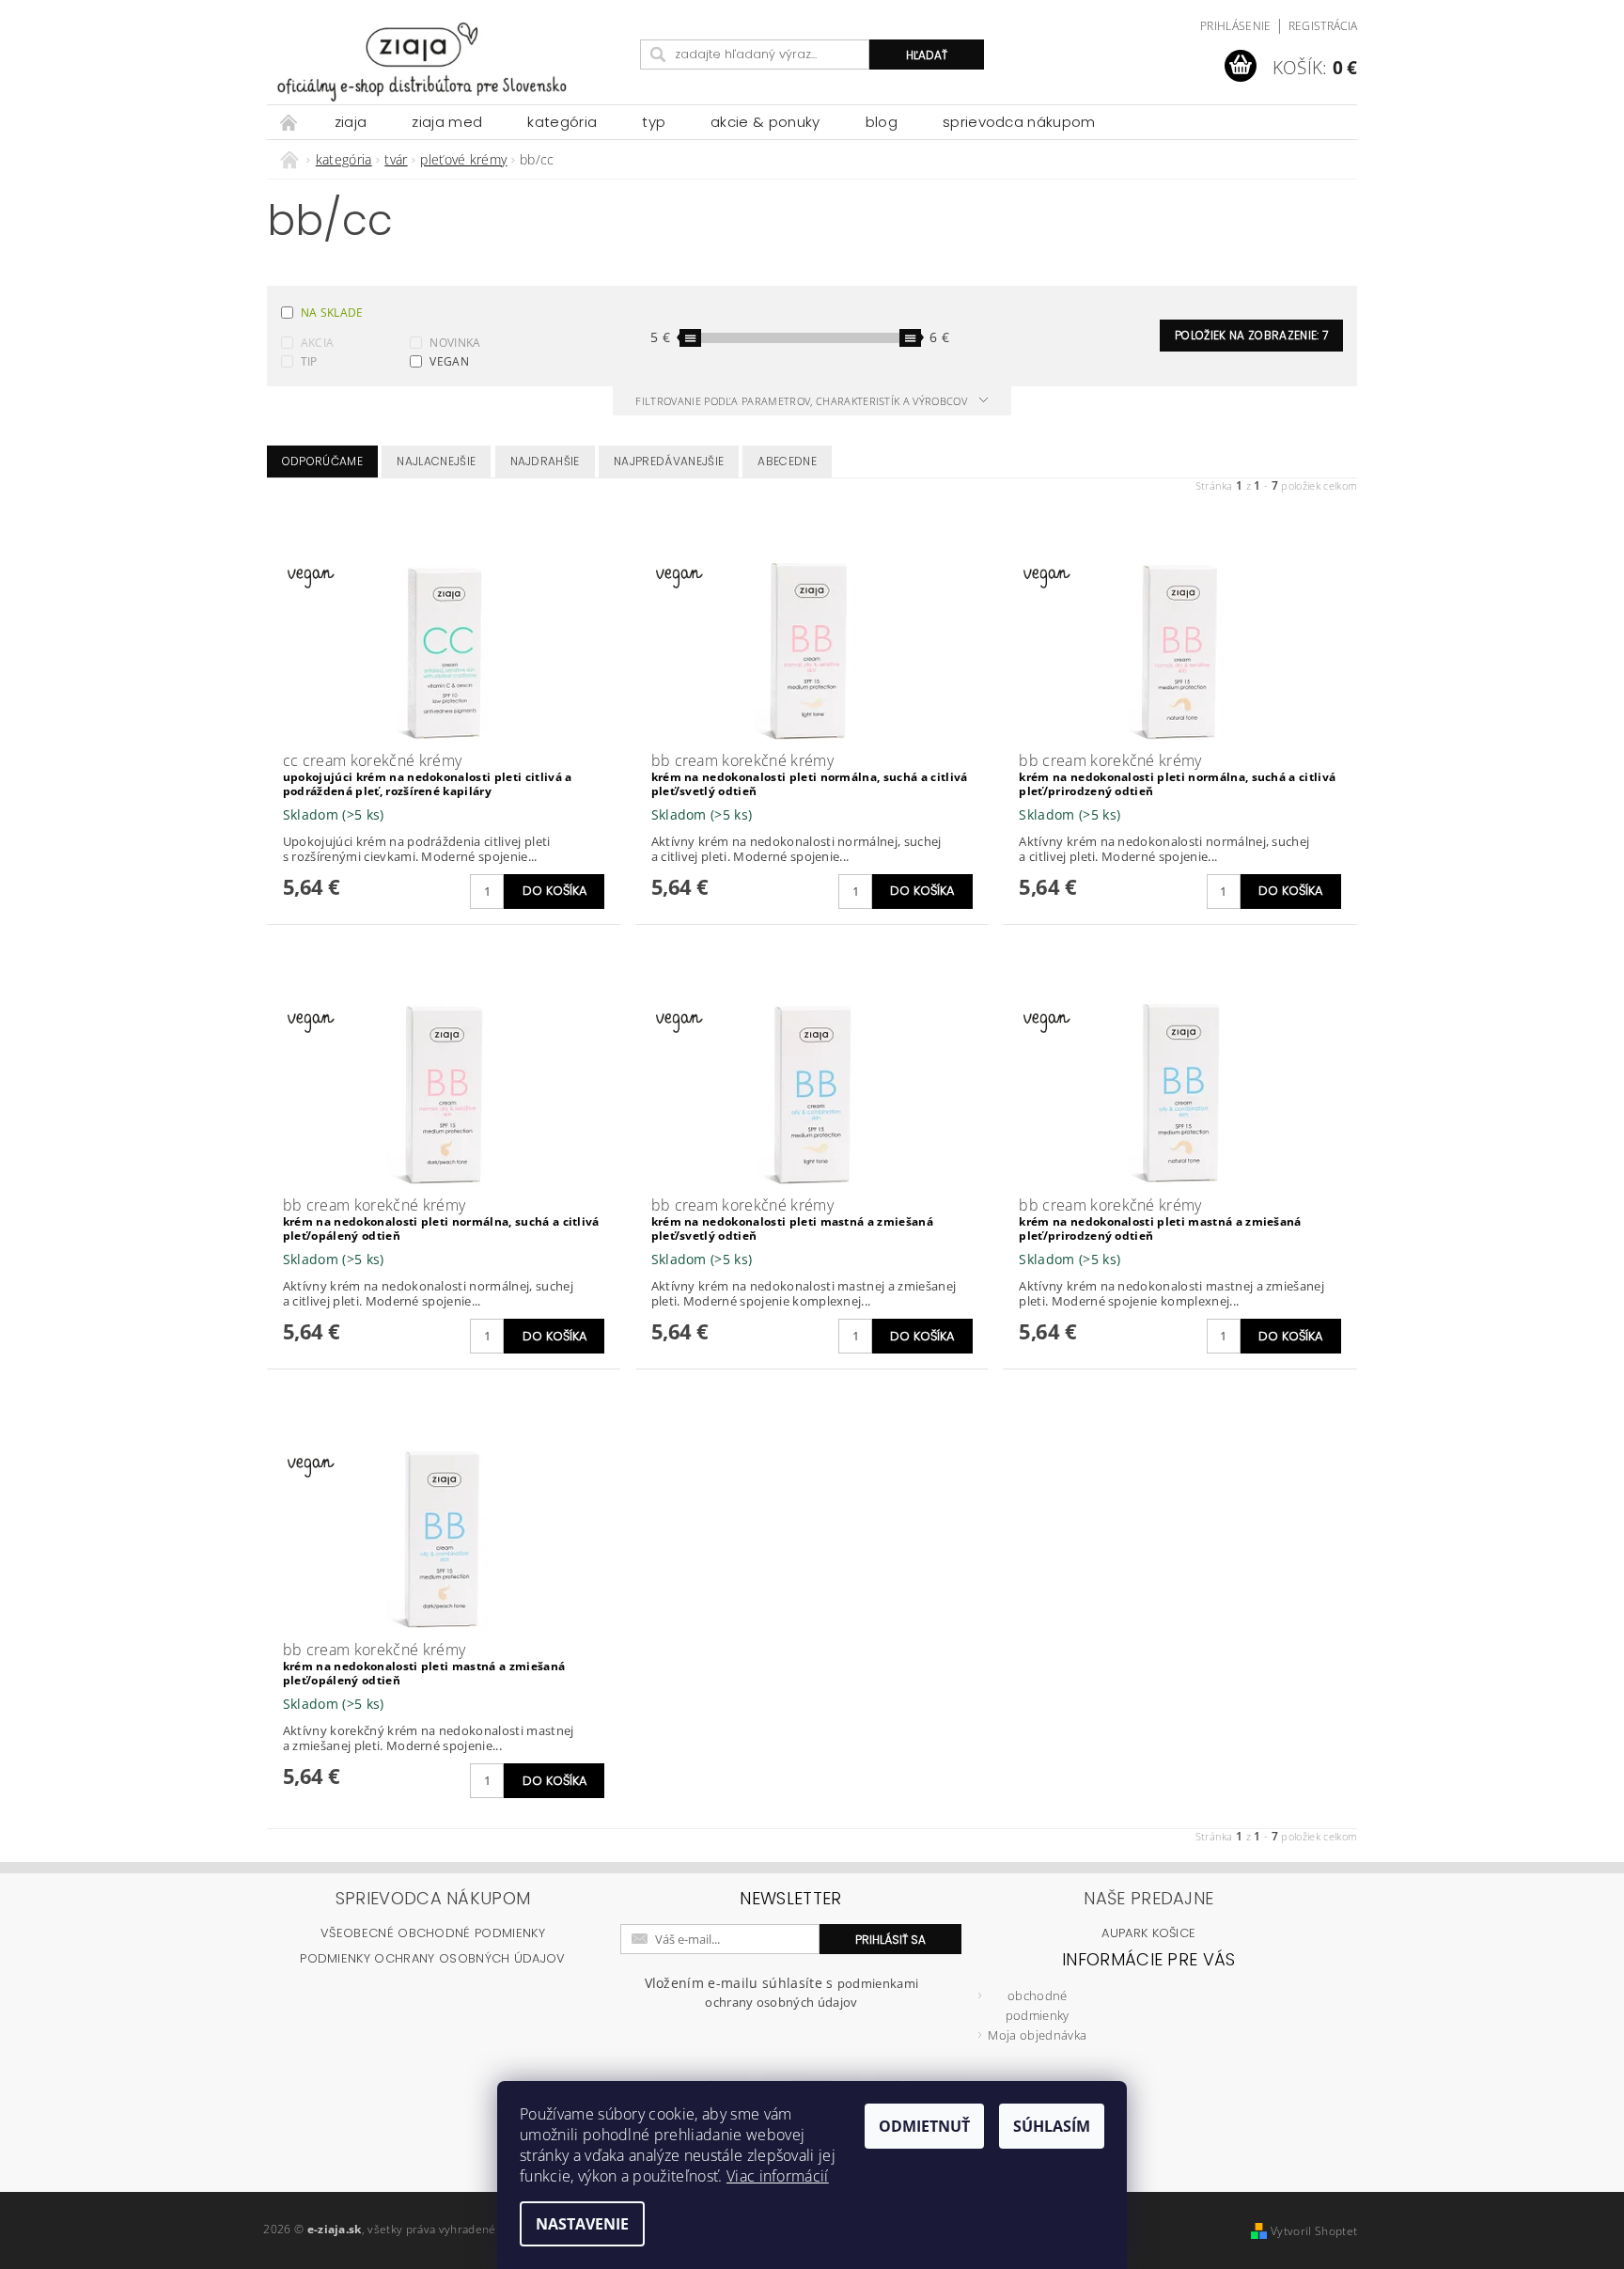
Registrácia (1323, 26)
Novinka (455, 343)
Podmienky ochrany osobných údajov (433, 1958)
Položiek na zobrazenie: (1251, 335)
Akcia (318, 343)
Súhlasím (1052, 2126)
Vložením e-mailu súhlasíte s (782, 1992)
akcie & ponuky (765, 122)
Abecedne (787, 461)
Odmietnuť (924, 2126)
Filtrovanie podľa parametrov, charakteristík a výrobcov (803, 401)
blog (882, 122)
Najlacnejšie (436, 461)
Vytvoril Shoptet (1314, 2231)
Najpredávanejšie (669, 461)
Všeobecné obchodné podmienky (433, 1933)
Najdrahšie (545, 461)
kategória (562, 122)
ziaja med (447, 122)
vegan (449, 361)
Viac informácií (778, 2176)
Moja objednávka (1037, 2035)
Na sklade (332, 313)
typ (654, 122)
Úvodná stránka (289, 122)
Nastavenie (582, 2224)
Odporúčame (322, 461)
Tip (309, 361)
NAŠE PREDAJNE (1148, 1898)
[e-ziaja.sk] (450, 62)
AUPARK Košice (1148, 1933)
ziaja (351, 122)
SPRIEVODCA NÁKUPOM (1019, 122)
